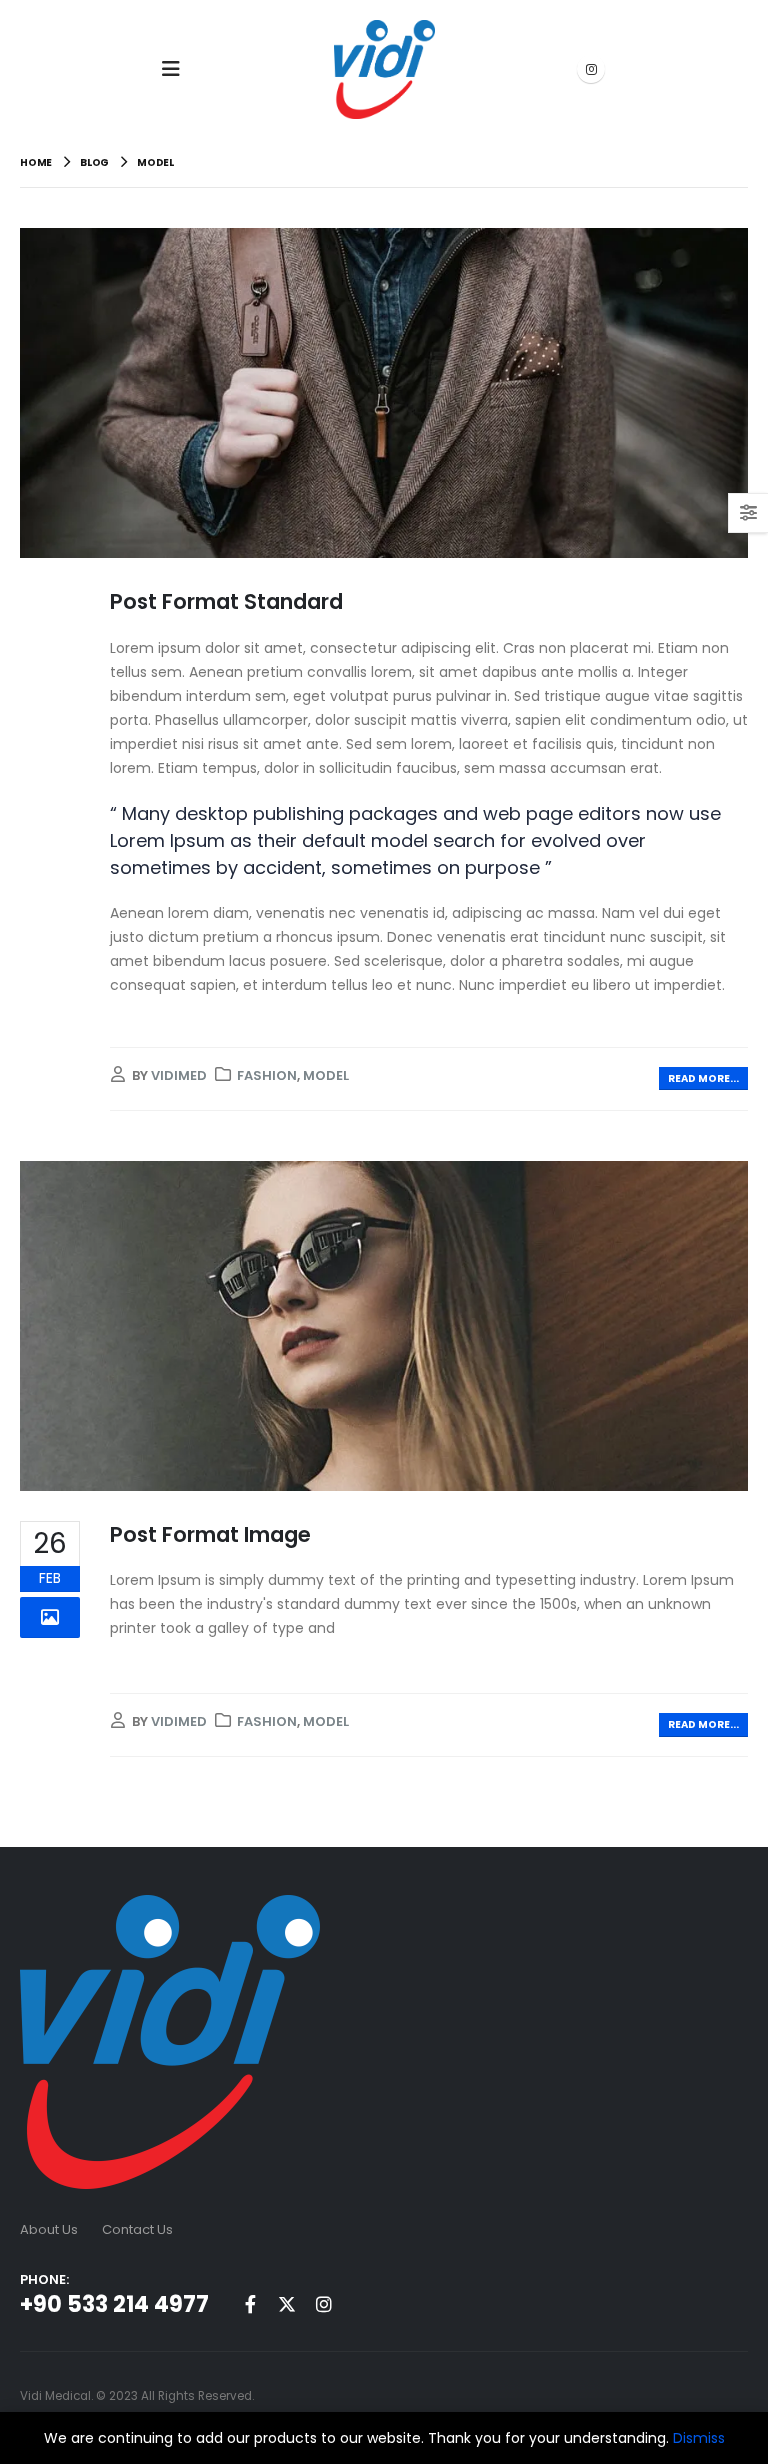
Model (326, 1075)
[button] (177, 69)
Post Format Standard (226, 601)
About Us (49, 2229)
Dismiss (699, 2438)
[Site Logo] (384, 69)
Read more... (703, 1078)
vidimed (179, 1075)
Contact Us (137, 2229)
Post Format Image (210, 1534)
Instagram (324, 2304)
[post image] (384, 393)
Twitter (287, 2304)
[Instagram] (591, 69)
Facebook (250, 2304)
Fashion (267, 1075)
